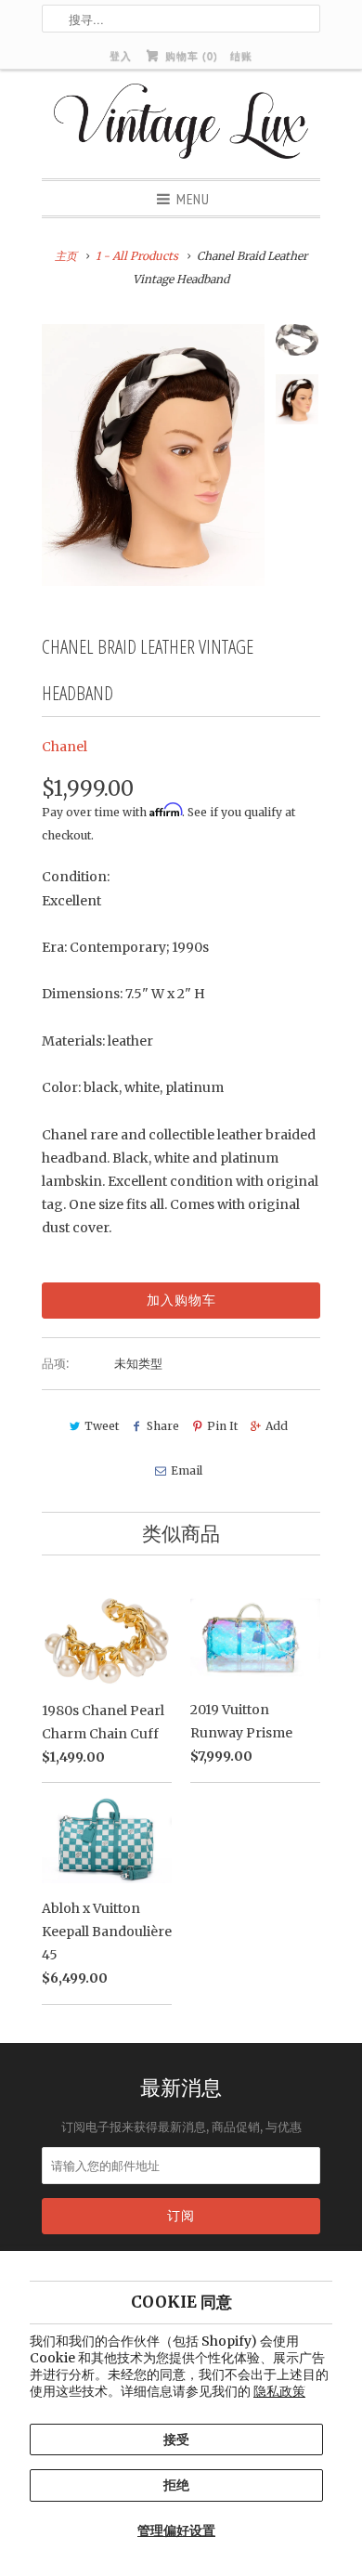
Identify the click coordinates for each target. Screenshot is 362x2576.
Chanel (65, 747)
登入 (121, 56)
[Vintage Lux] (181, 124)
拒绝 (176, 2485)
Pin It (222, 1426)
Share (163, 1426)
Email (186, 1470)
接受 (176, 2439)
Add (277, 1426)
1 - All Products (137, 256)
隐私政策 (279, 2391)
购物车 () (189, 56)
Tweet (102, 1426)
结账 (241, 56)
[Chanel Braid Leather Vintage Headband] (153, 455)
